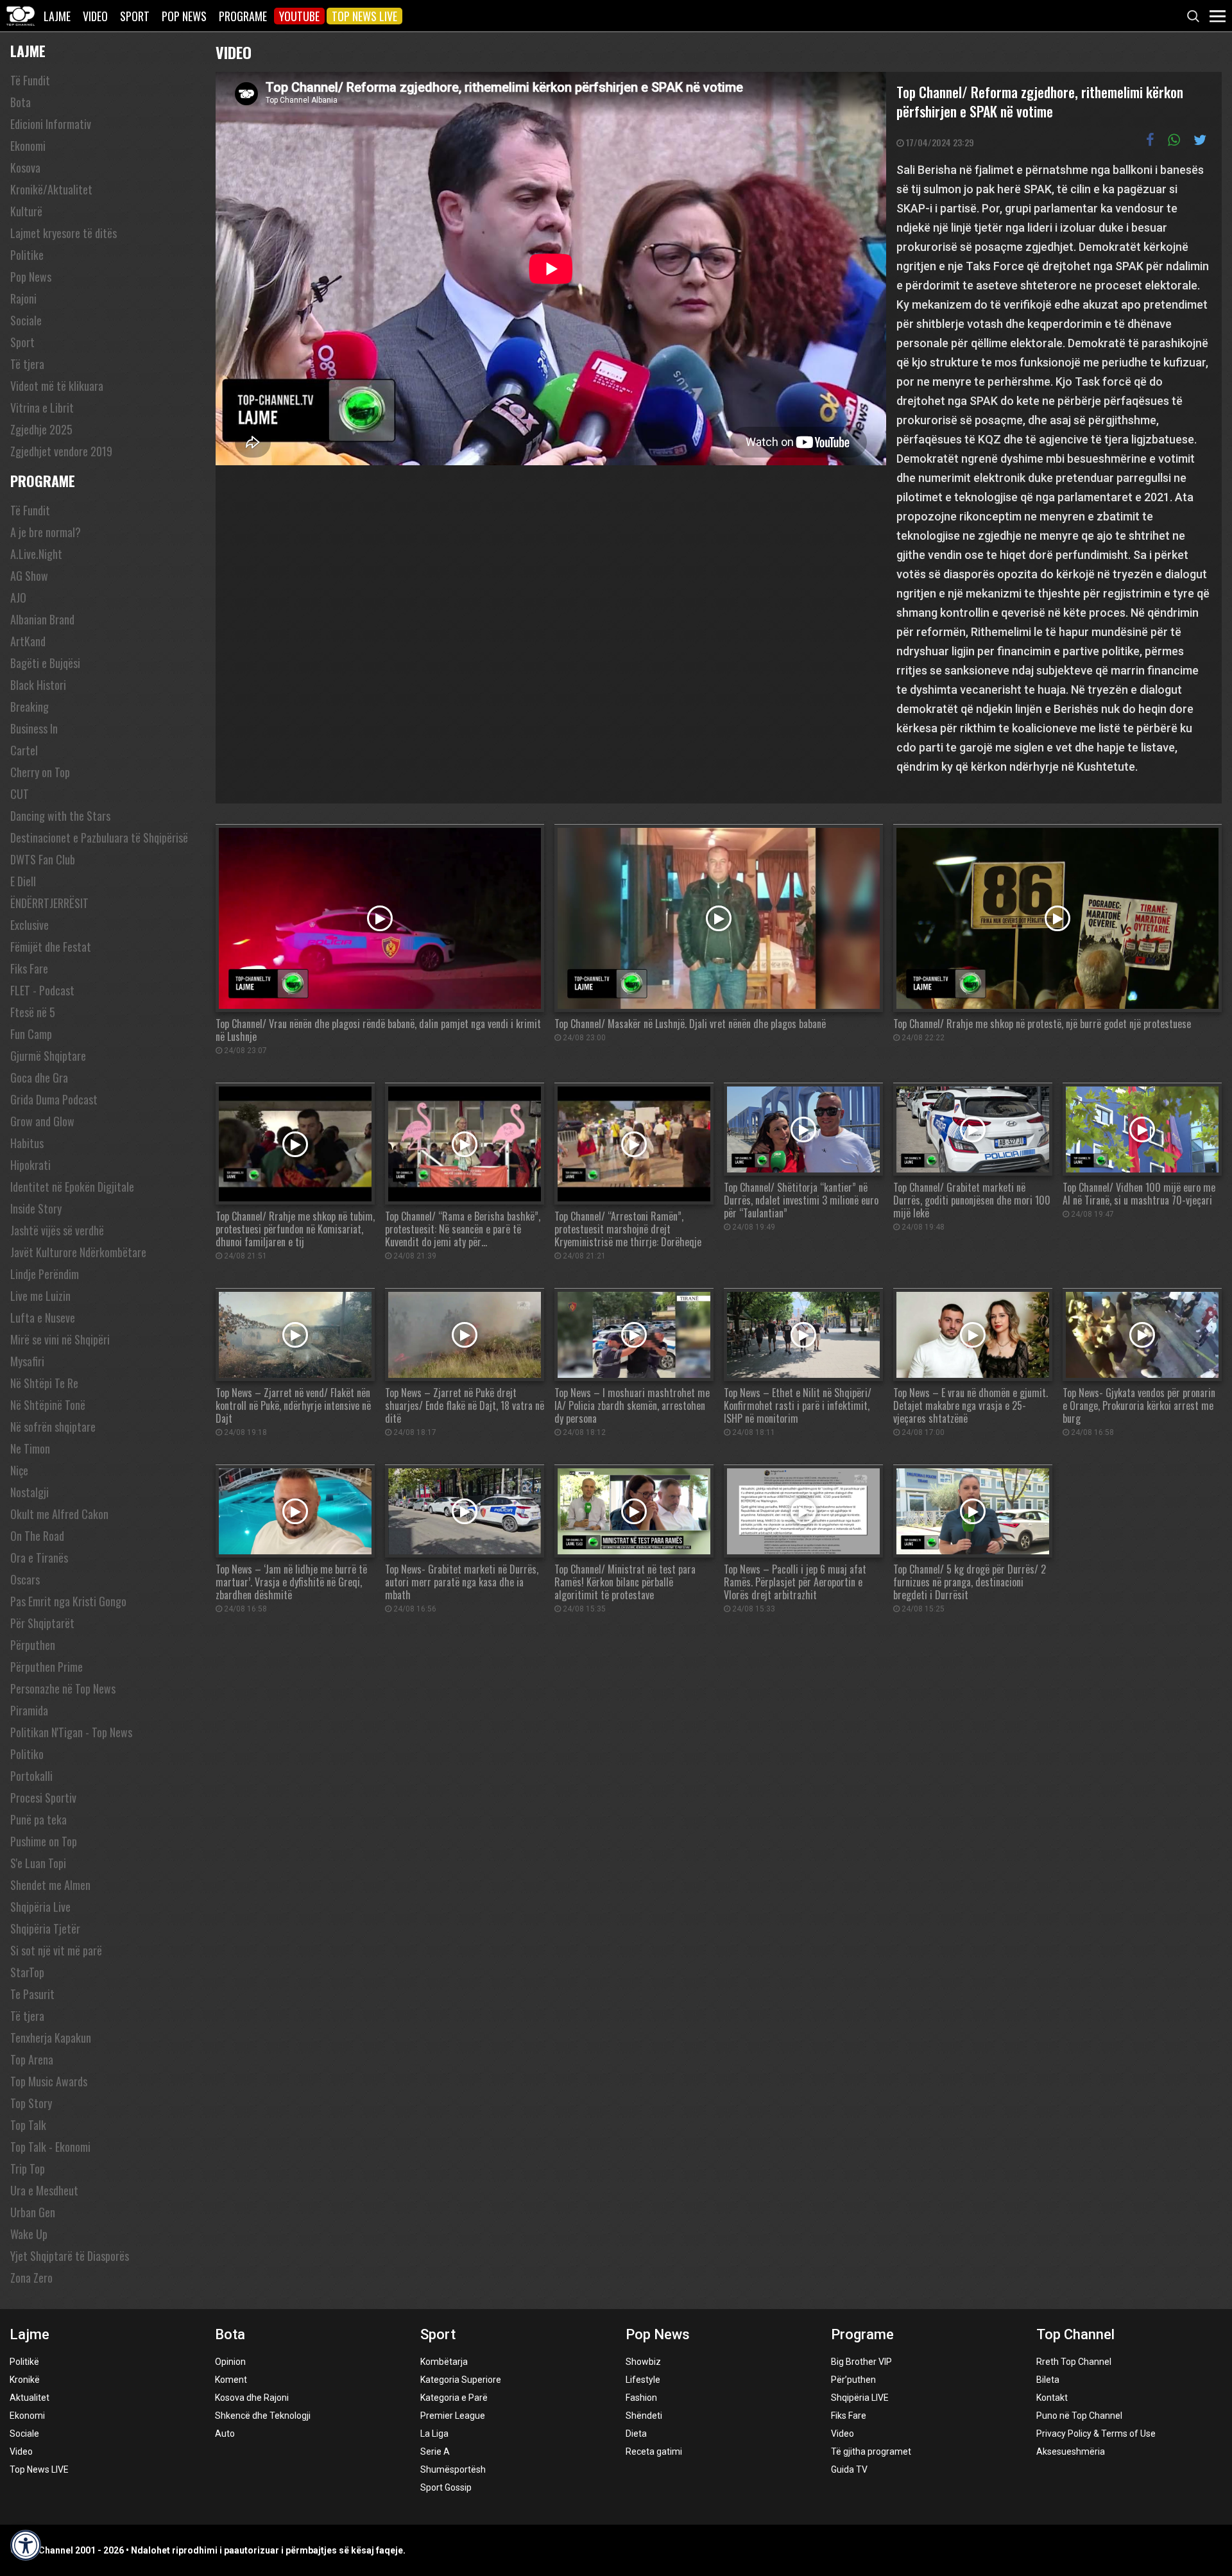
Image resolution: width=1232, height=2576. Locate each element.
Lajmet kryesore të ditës (64, 233)
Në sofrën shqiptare (53, 1427)
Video (95, 16)
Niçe (19, 1470)
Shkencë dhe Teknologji (263, 2416)
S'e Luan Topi (38, 1863)
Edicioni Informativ (51, 124)
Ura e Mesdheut (44, 2190)
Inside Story (36, 1208)
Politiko (27, 1754)
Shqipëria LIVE (860, 2398)
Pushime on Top (44, 1841)
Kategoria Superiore (461, 2380)
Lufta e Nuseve (43, 1318)
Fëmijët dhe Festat (51, 947)
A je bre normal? (46, 532)
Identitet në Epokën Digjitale (72, 1187)
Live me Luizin (40, 1296)
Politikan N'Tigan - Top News (71, 1732)
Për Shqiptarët (42, 1623)
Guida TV (849, 2469)
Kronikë (25, 2380)
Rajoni (23, 298)
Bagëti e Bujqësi (45, 663)
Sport (135, 16)
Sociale (26, 320)
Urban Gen (33, 2212)
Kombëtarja (444, 2362)
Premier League (453, 2416)
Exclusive (30, 925)
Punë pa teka (38, 1819)
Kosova (25, 167)
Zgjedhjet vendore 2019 (61, 451)
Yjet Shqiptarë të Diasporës (70, 2256)
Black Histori (38, 685)
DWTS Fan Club (43, 859)
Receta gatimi (654, 2451)
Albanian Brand (42, 619)
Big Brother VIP (861, 2362)
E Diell (23, 881)
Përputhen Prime (47, 1667)
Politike (27, 255)
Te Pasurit (32, 1994)
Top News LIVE (364, 16)
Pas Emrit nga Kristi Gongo (68, 1601)
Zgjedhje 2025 (41, 429)
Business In (34, 728)
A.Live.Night (36, 554)
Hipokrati (30, 1165)
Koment (231, 2380)
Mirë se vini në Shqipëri (60, 1339)
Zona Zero (31, 2278)
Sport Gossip (446, 2487)
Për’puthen (853, 2380)
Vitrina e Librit (42, 408)
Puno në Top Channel (1079, 2416)
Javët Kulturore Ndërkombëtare (78, 1252)
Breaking (30, 707)
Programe (243, 16)
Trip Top (28, 2168)
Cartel (24, 750)
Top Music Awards (49, 2081)
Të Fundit (30, 80)
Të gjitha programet (871, 2451)
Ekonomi (28, 146)
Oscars (25, 1579)
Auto (225, 2434)
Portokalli (31, 1776)
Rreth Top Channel (1074, 2362)
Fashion (641, 2398)
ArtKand (28, 641)
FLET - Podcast (42, 990)
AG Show (29, 576)
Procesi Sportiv (43, 1798)
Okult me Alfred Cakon (59, 1514)
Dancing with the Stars (60, 816)
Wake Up (29, 2234)
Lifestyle (643, 2380)
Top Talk (28, 2125)
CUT (20, 794)
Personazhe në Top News (63, 1688)
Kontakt (1052, 2398)
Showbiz (643, 2362)
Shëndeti (644, 2416)
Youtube (299, 16)
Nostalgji (30, 1492)
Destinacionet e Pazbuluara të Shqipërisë (99, 837)
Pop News (184, 16)
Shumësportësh (453, 2469)
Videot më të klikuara (57, 386)
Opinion (230, 2362)
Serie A (435, 2451)
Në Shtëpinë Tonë (48, 1405)
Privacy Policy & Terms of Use (1096, 2434)
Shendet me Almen (50, 1885)
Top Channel (1075, 2334)
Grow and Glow (42, 1121)
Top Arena (32, 2059)
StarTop (27, 1972)
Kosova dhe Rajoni (252, 2398)
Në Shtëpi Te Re (44, 1383)
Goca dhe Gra (39, 1078)
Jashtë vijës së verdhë (57, 1230)
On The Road (37, 1536)
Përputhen (33, 1645)
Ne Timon (30, 1448)
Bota (21, 102)
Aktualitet (30, 2398)
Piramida (29, 1710)
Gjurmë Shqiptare (48, 1056)
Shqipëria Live (40, 1907)
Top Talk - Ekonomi (50, 2147)
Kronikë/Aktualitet (51, 189)
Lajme (57, 16)
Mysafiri (27, 1361)
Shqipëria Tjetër (45, 1928)
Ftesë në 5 (33, 1012)
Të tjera (27, 364)
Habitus (27, 1143)
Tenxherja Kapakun (51, 2038)
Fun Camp (31, 1034)
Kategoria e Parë (454, 2398)
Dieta (636, 2434)
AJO (18, 597)
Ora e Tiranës (39, 1558)
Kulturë (26, 211)
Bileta (1048, 2380)
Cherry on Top (40, 772)
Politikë (24, 2362)
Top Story (31, 2103)
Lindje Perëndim (45, 1274)
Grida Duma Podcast (54, 1099)
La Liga (434, 2434)
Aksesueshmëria (1071, 2451)
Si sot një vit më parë (56, 1950)
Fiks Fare (29, 968)
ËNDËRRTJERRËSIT (49, 903)
